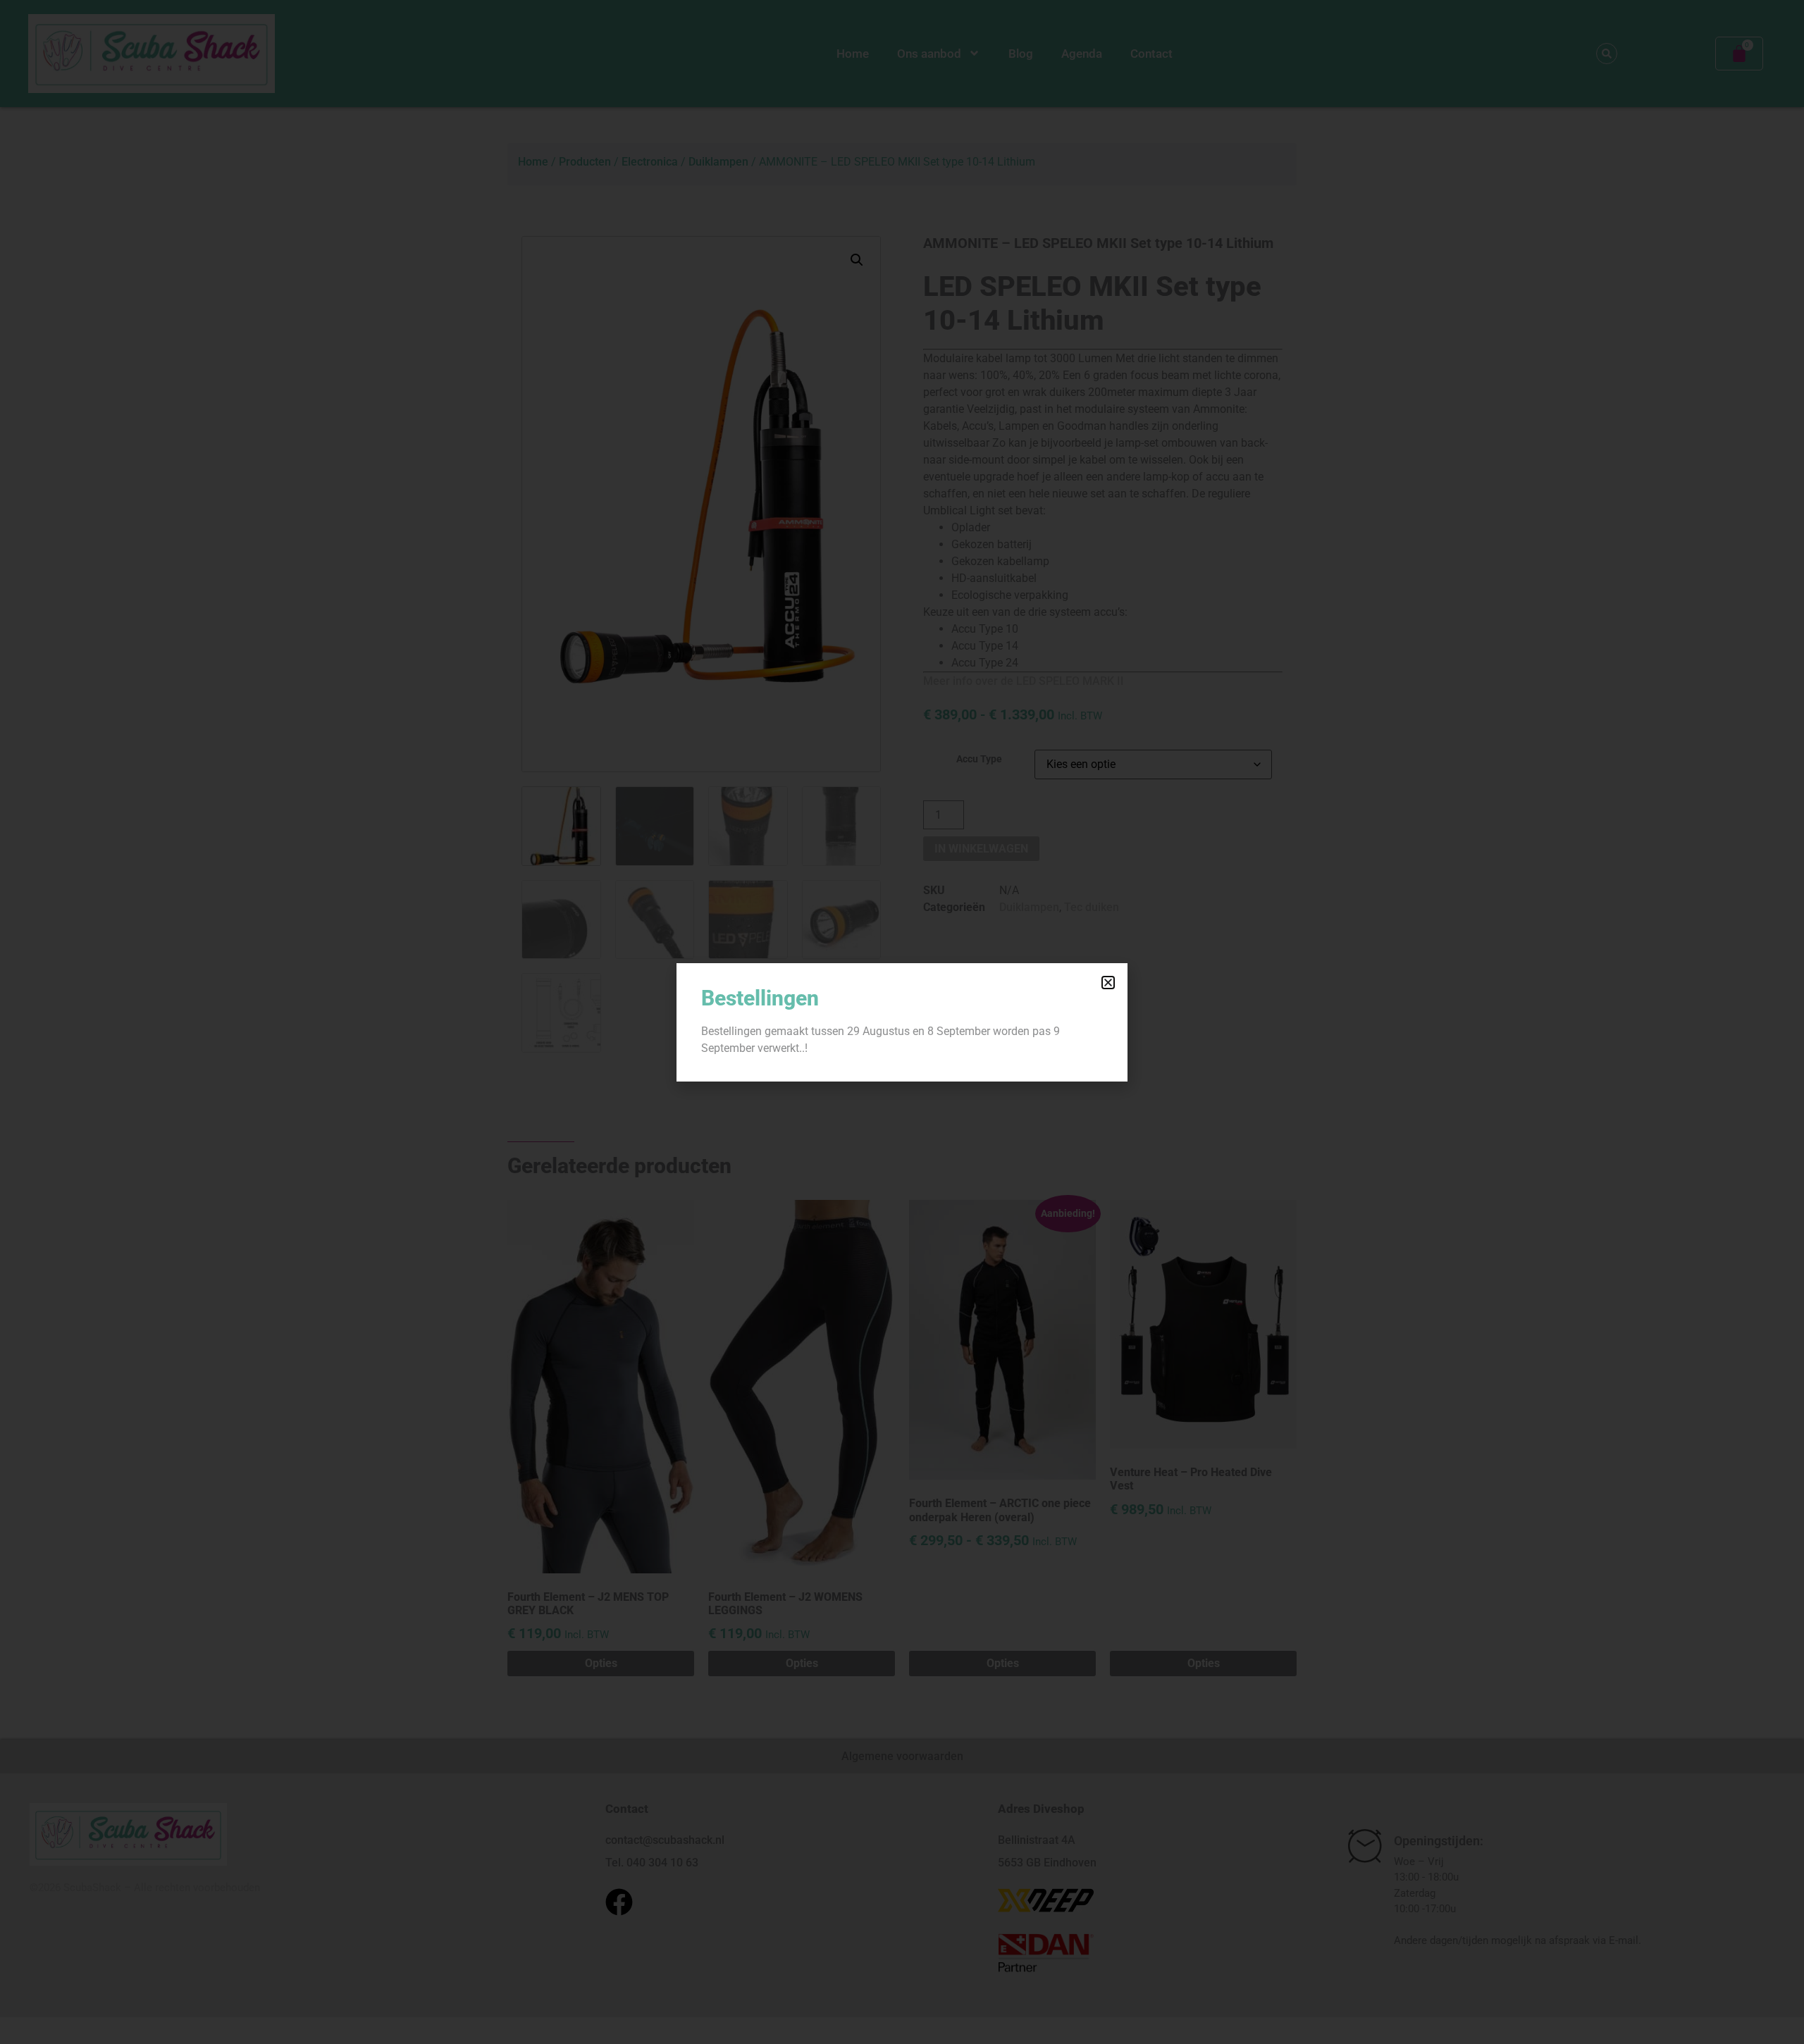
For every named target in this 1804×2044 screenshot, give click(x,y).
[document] (902, 1022)
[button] (1108, 983)
